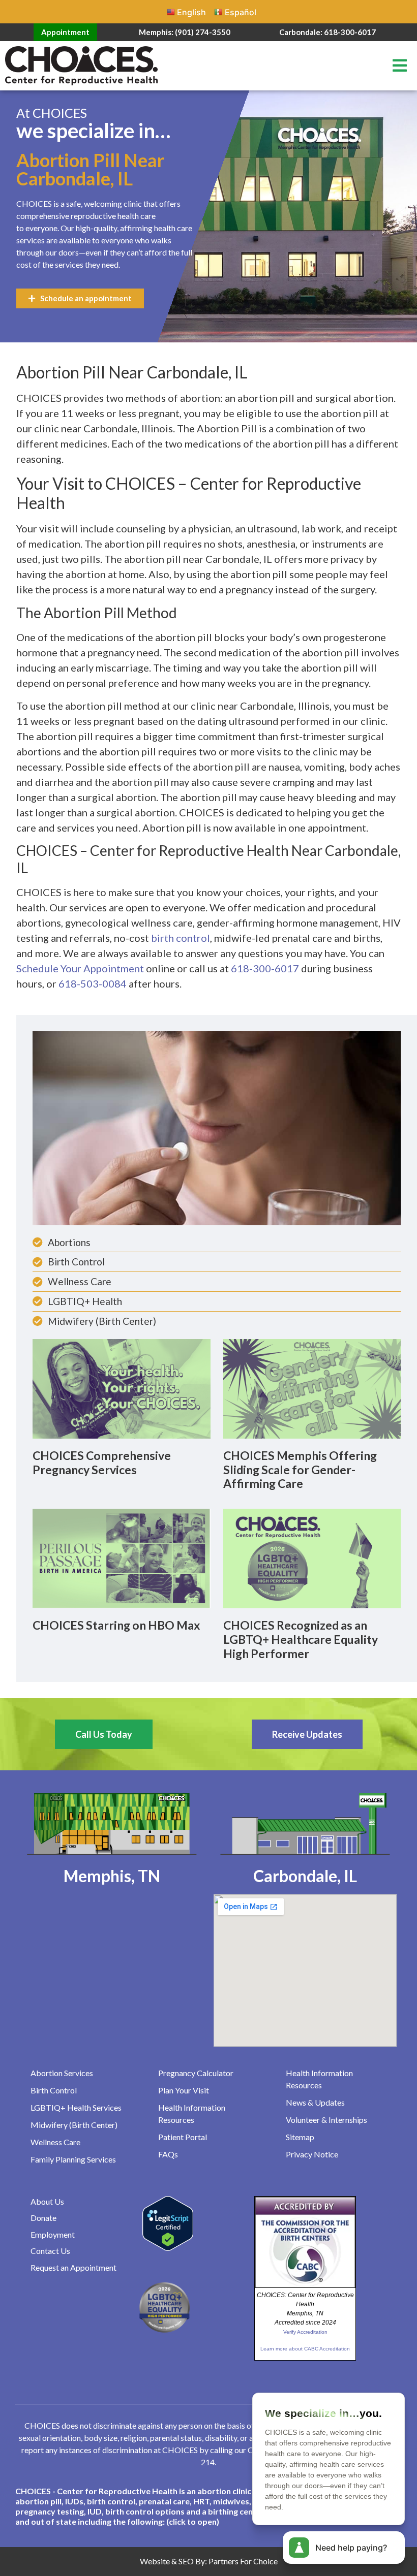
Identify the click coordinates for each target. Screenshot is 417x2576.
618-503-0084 (93, 983)
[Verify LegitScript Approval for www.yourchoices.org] (168, 2248)
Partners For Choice (243, 2561)
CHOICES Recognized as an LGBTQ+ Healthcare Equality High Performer (301, 1639)
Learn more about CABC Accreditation (305, 2349)
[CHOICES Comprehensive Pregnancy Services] (122, 1388)
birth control (181, 938)
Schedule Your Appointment (80, 968)
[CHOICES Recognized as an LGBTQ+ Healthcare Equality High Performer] (312, 1558)
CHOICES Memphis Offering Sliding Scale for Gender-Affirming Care (300, 1469)
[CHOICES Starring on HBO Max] (122, 1558)
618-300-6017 (265, 968)
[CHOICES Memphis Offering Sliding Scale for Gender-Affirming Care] (312, 1388)
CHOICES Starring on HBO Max (116, 1625)
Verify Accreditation (305, 2332)
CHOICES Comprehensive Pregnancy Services (102, 1462)
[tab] (208, 2506)
